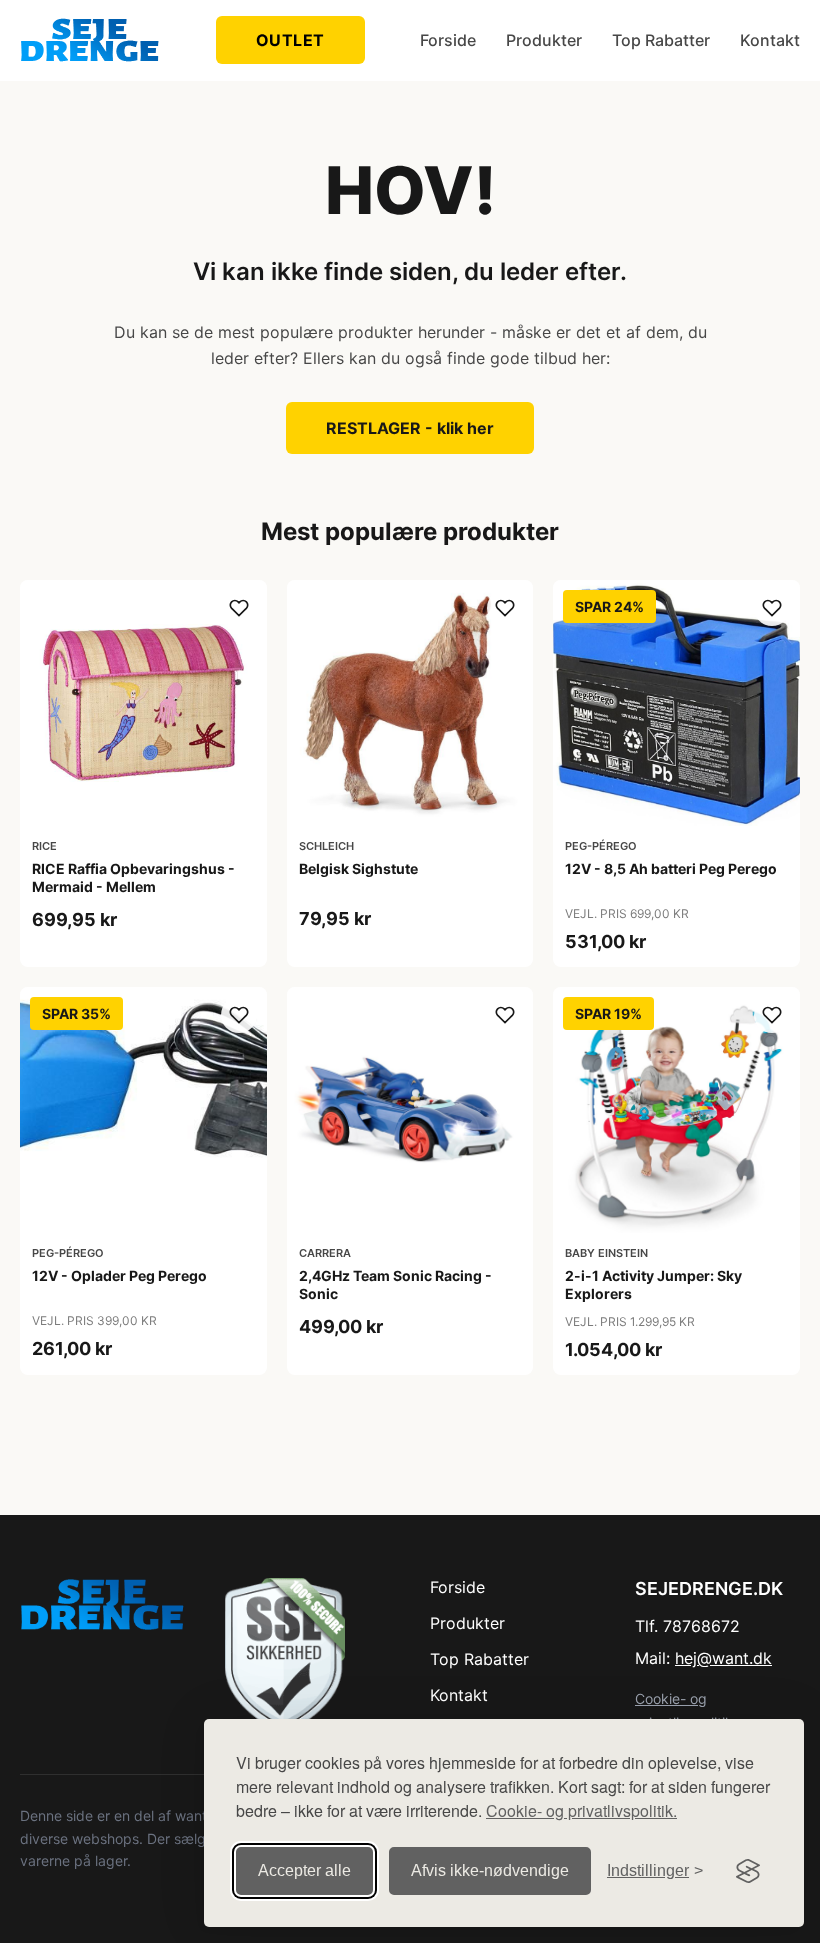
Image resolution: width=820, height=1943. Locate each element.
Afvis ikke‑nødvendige (490, 1870)
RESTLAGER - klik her (410, 428)
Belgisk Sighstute (358, 868)
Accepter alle (304, 1870)
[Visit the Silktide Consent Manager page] (748, 1871)
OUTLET (290, 40)
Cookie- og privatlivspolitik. (581, 1810)
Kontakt (770, 40)
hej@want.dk (723, 1658)
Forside (448, 40)
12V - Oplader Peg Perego (119, 1275)
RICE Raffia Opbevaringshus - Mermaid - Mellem (133, 877)
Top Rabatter (661, 40)
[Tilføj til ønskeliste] (239, 608)
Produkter (544, 40)
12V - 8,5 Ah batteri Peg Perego (671, 868)
